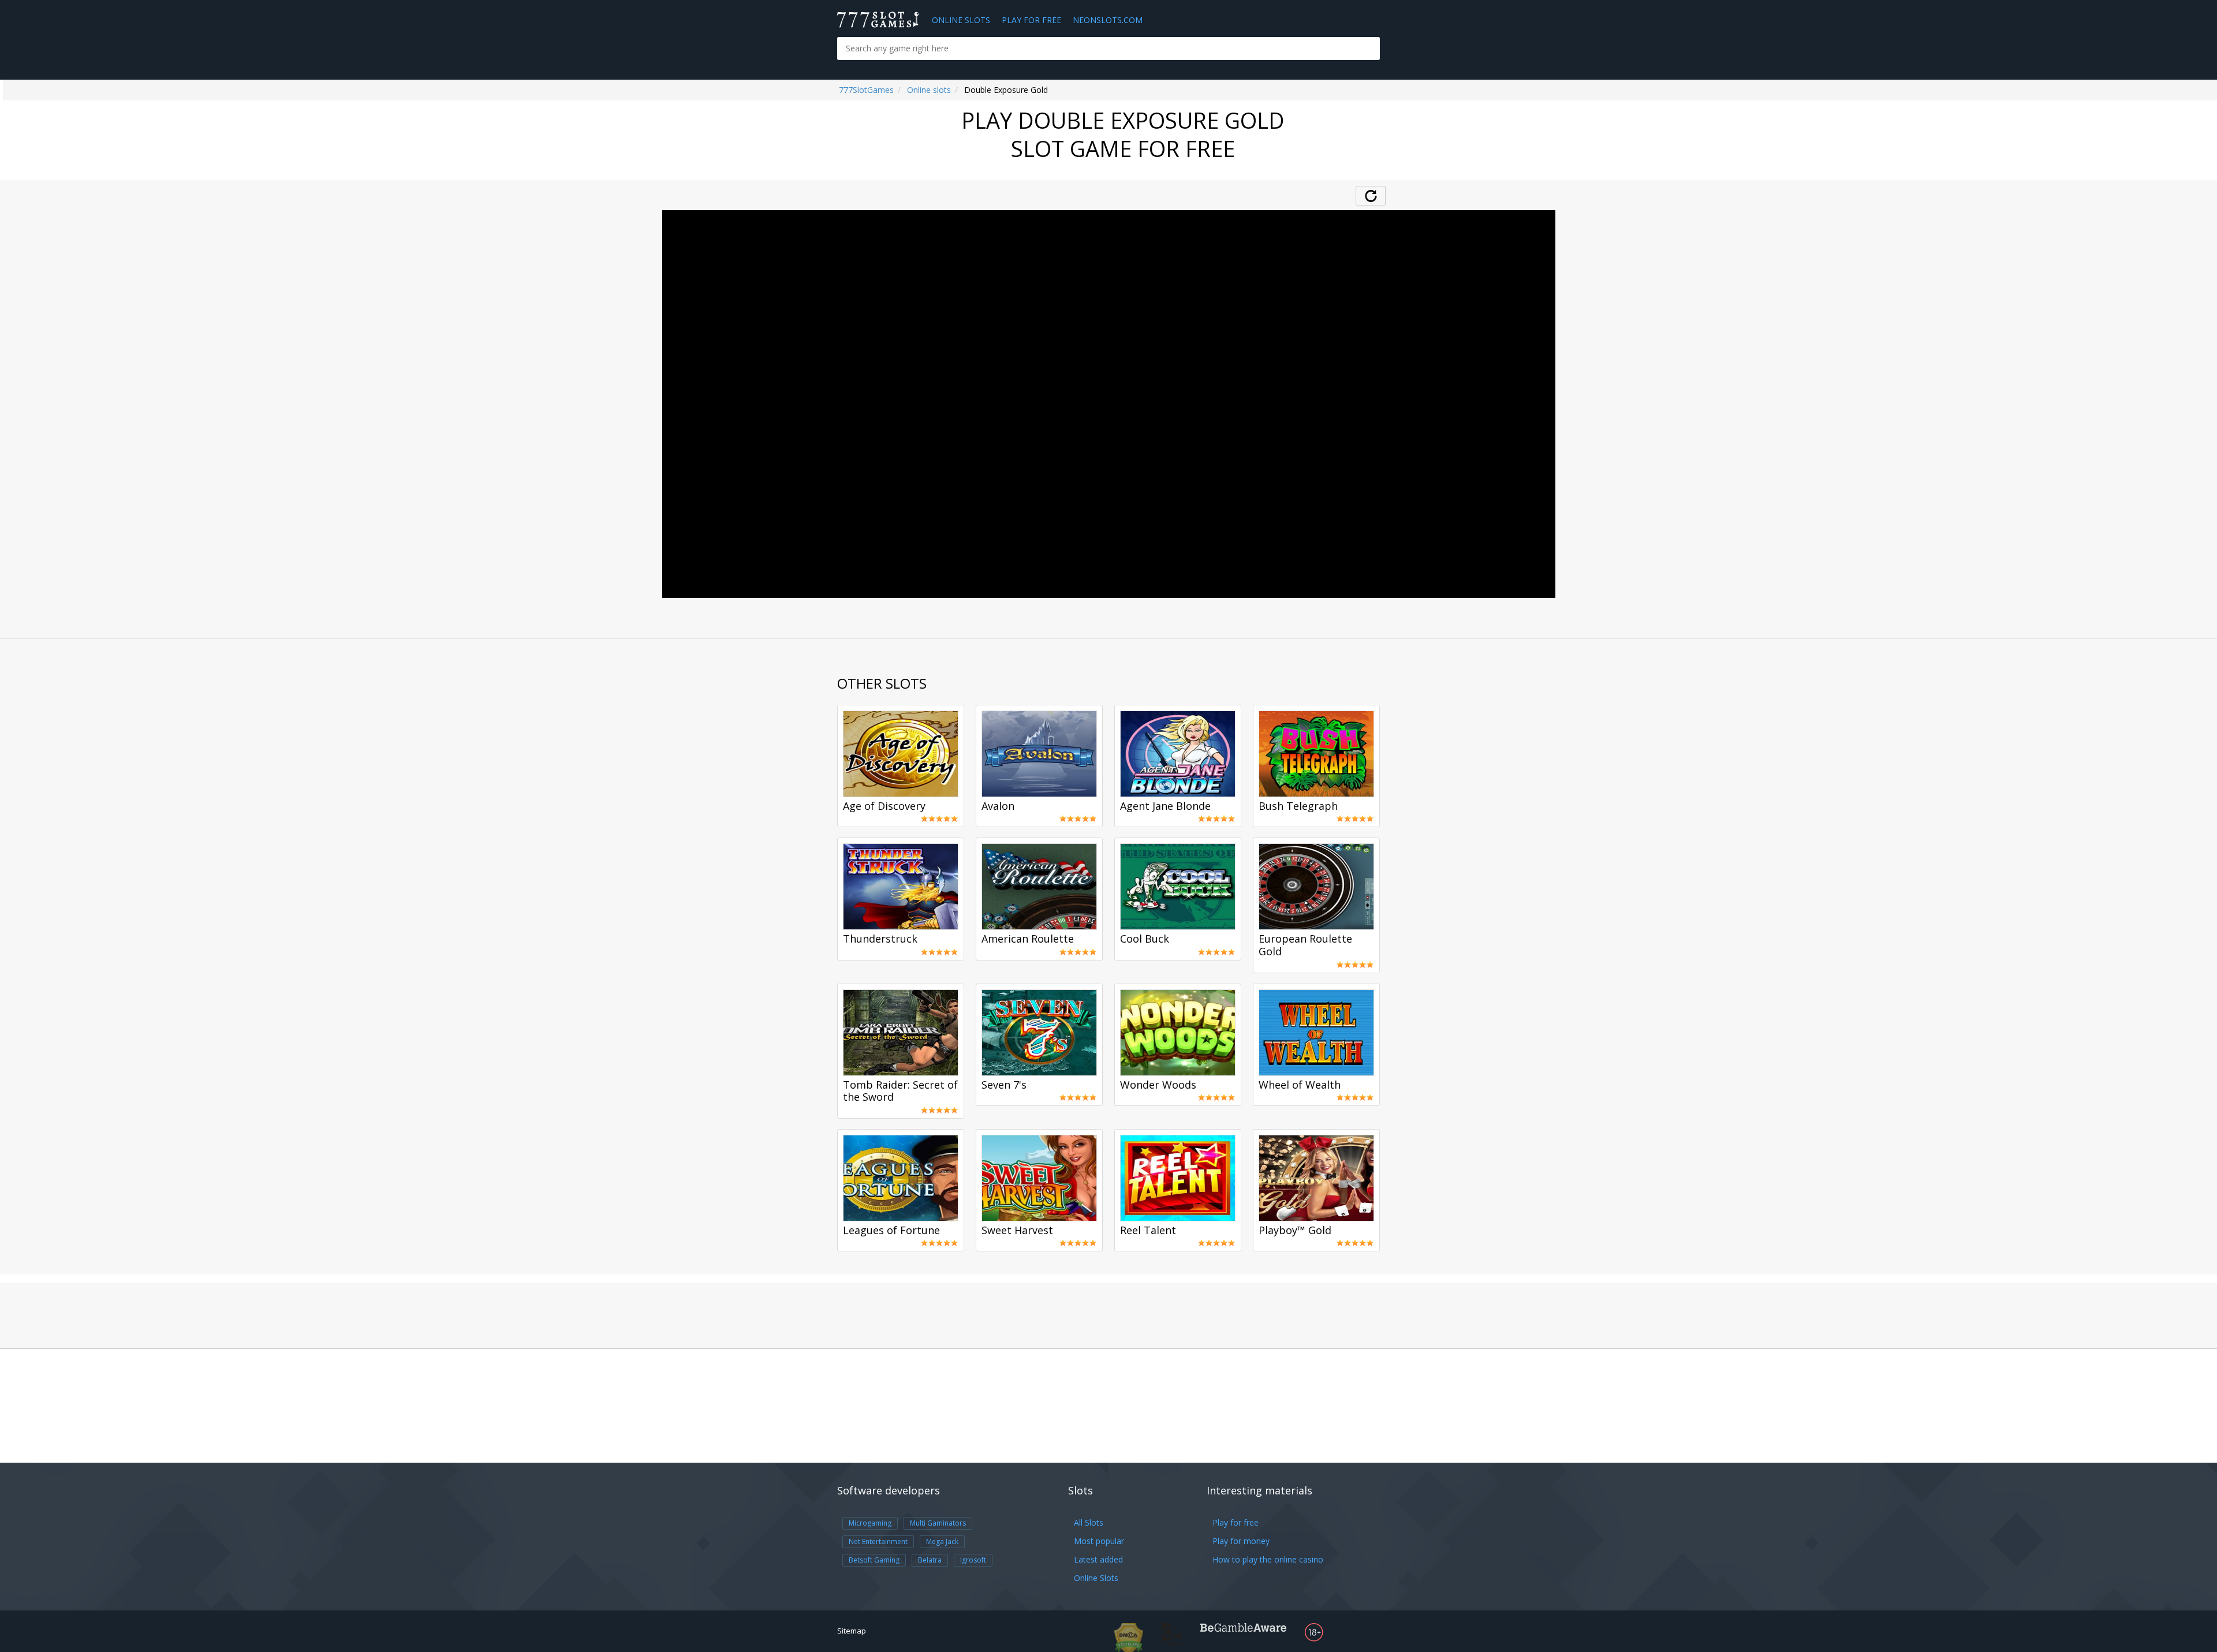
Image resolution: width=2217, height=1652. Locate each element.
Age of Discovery (884, 806)
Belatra (930, 1560)
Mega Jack (942, 1541)
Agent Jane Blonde (1165, 806)
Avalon (998, 806)
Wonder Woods (1158, 1085)
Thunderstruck (880, 939)
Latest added (1098, 1559)
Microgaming (870, 1523)
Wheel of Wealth (1300, 1085)
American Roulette (1028, 939)
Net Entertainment (878, 1541)
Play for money (1241, 1541)
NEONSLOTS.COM (1108, 20)
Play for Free (1031, 20)
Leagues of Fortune (891, 1231)
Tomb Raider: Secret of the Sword (900, 1092)
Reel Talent (1148, 1231)
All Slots (1089, 1522)
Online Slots (961, 20)
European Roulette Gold (1305, 945)
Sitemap (852, 1631)
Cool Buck (1145, 939)
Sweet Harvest (1017, 1231)
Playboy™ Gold (1295, 1231)
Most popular (1099, 1541)
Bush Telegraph (1298, 806)
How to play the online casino (1268, 1559)
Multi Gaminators (938, 1523)
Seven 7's (1004, 1085)
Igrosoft (973, 1560)
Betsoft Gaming (874, 1560)
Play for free (1236, 1522)
